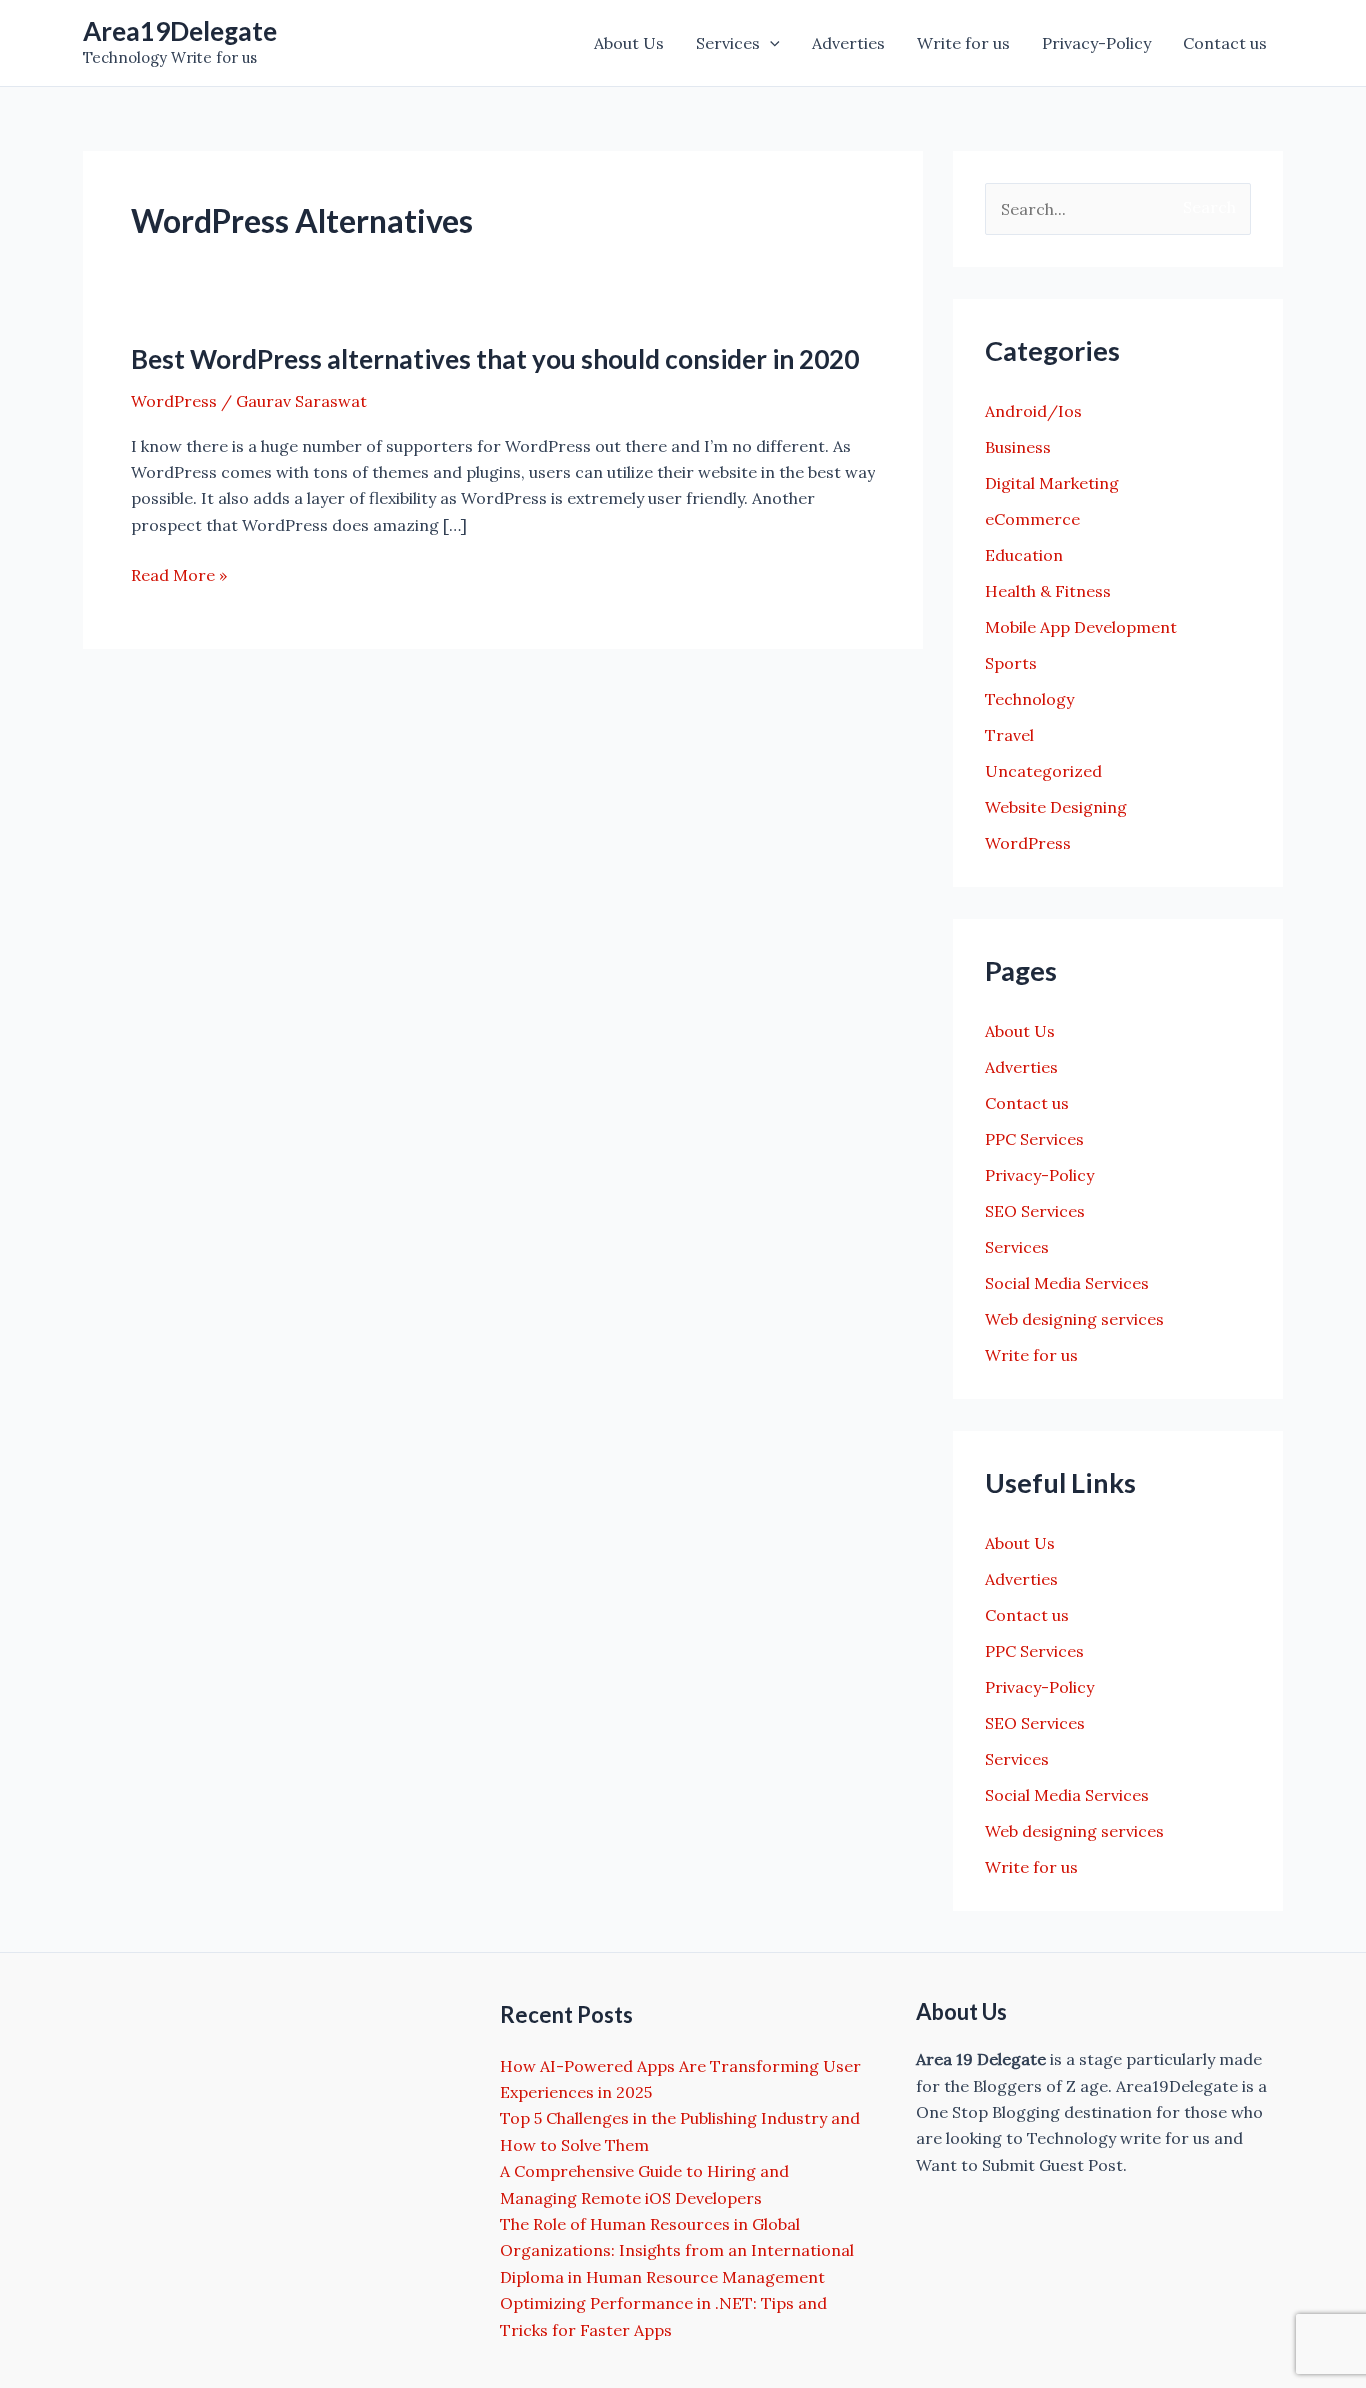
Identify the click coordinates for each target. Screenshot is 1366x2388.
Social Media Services (1067, 1283)
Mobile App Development (1081, 627)
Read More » (179, 576)
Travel (1009, 735)
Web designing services (1074, 1319)
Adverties (848, 43)
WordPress (174, 401)
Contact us (1225, 43)
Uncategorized (1043, 771)
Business (1018, 447)
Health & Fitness (1048, 591)
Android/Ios (1033, 411)
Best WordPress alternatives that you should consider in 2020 (495, 359)
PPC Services (1034, 1139)
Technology (1029, 699)
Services (728, 43)
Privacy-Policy (1096, 43)
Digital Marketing (1052, 483)
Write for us (963, 43)
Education (1024, 555)
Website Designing (1056, 807)
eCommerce (1032, 519)
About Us (629, 43)
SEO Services (1035, 1211)
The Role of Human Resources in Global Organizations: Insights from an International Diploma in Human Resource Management (677, 2250)
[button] (770, 43)
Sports (1011, 663)
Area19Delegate (180, 31)
